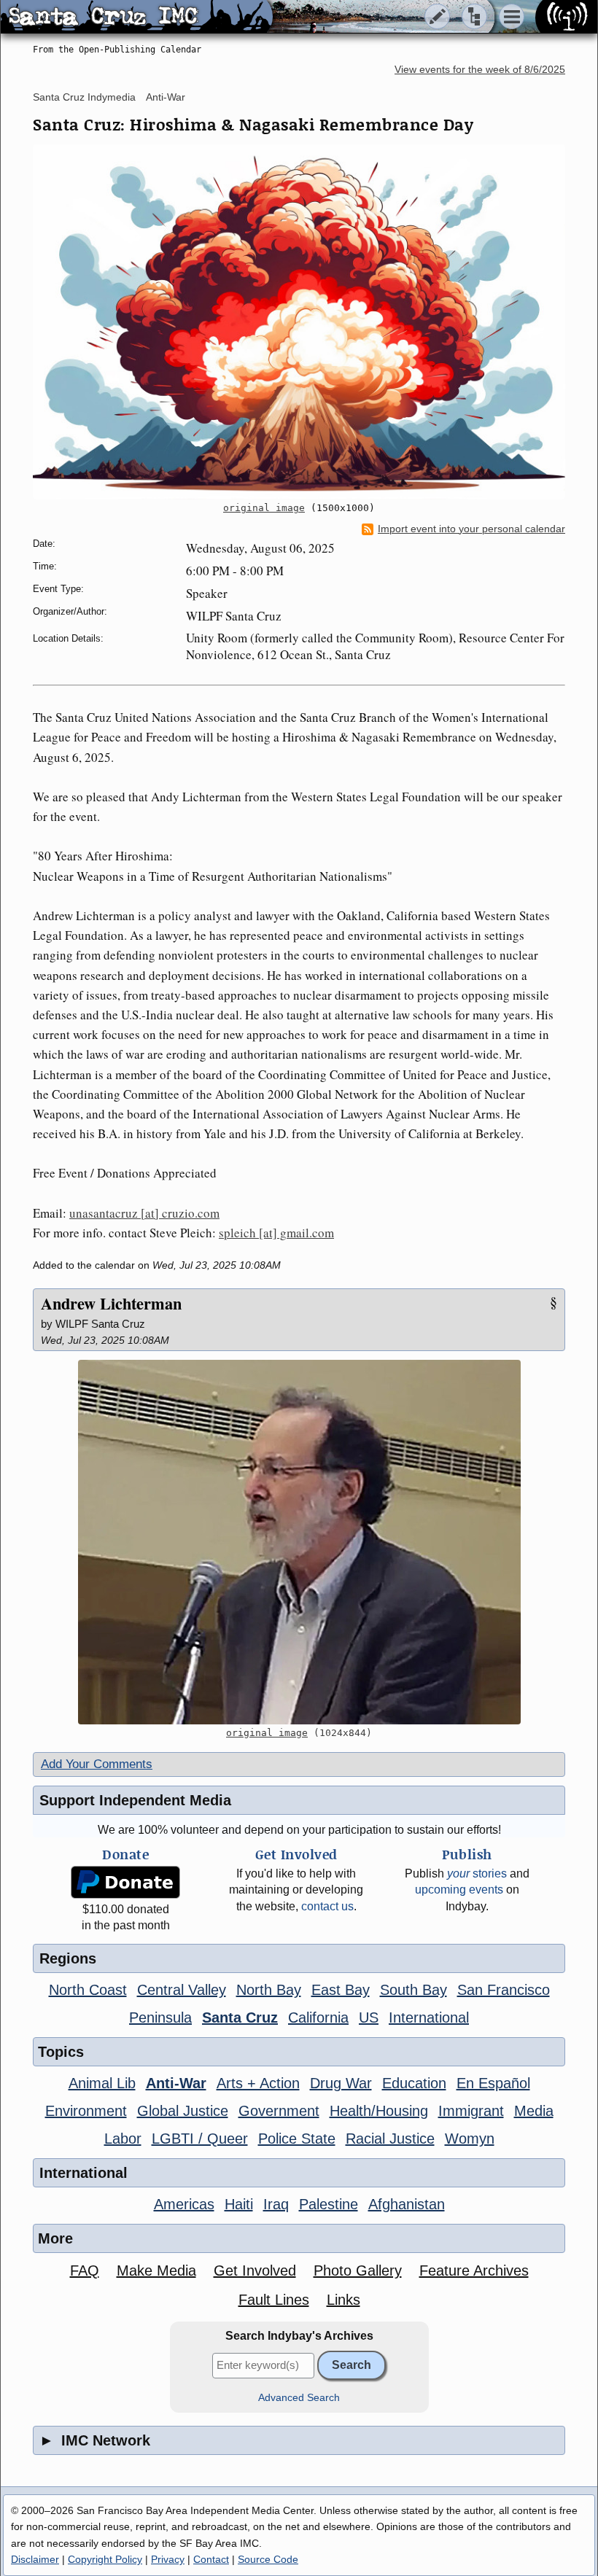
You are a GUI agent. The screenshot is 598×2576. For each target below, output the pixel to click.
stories (477, 1873)
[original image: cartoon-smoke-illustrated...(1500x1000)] (299, 322)
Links (343, 2300)
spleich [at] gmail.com (276, 1233)
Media (534, 2111)
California (318, 2017)
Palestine (329, 2204)
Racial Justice (390, 2139)
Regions (68, 1958)
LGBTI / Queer (200, 2139)
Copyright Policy (105, 2559)
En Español (493, 2083)
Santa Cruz (240, 2017)
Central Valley (182, 1990)
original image (264, 508)
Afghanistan (407, 2204)
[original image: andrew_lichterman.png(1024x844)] (299, 1542)
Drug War (341, 2083)
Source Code (268, 2559)
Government (279, 2111)
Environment (86, 2111)
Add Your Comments (97, 1764)
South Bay (413, 1990)
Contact (211, 2559)
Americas (184, 2204)
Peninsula (160, 2017)
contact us (327, 1906)
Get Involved (255, 2270)
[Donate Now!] (125, 1882)
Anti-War (166, 97)
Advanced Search (299, 2398)
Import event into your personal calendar (471, 529)
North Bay (269, 1990)
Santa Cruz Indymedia (84, 97)
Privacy (168, 2559)
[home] (137, 17)
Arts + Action (258, 2083)
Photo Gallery (358, 2270)
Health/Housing (379, 2111)
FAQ (85, 2270)
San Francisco (504, 1990)
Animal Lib (102, 2083)
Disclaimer (35, 2559)
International (429, 2017)
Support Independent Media (135, 1800)
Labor (123, 2139)
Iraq (276, 2204)
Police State (297, 2139)
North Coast (88, 1990)
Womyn (470, 2139)
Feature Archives (474, 2270)
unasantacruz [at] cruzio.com (144, 1213)
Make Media (156, 2270)
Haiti (239, 2204)
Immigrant (471, 2111)
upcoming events (459, 1890)
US (369, 2017)
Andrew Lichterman (111, 1303)
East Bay (341, 1990)
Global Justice (183, 2111)
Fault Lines (274, 2300)
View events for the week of (480, 70)
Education (414, 2083)
